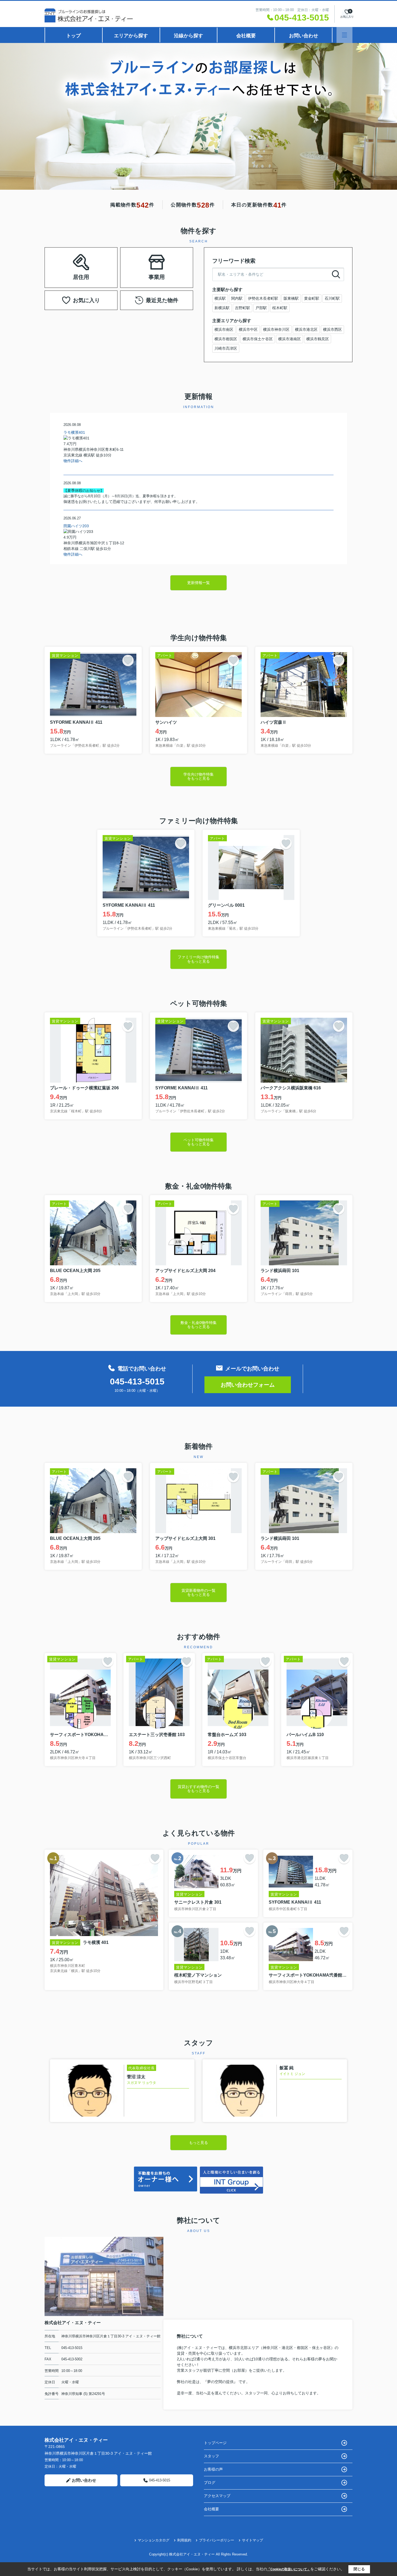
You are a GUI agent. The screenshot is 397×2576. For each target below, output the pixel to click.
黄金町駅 (312, 298)
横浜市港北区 (306, 329)
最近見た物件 (162, 300)
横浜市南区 (224, 329)
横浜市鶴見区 (318, 339)
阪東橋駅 (291, 298)
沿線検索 (98, 261)
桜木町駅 (280, 308)
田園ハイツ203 (76, 526)
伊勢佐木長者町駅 (263, 298)
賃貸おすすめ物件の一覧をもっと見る (198, 1789)
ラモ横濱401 (74, 432)
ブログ (210, 2482)
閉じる (359, 2569)
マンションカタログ (154, 2540)
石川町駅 (332, 298)
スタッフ (211, 2456)
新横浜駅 (222, 308)
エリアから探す (131, 36)
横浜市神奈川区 (276, 329)
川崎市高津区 (226, 348)
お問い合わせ (304, 36)
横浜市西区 (332, 329)
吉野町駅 (243, 308)
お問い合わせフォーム (248, 1385)
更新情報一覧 (198, 583)
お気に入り (86, 300)
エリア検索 (64, 261)
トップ (73, 36)
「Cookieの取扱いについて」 (289, 2569)
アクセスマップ (217, 2496)
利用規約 (184, 2540)
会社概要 (246, 36)
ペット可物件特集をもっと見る (198, 1142)
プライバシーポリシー (217, 2540)
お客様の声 (213, 2469)
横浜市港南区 (290, 339)
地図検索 (81, 274)
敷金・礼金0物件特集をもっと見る (198, 1325)
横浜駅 (220, 298)
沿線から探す (189, 36)
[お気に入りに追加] (128, 660)
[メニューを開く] (344, 35)
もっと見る (198, 2143)
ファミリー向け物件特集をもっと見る (198, 959)
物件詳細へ (73, 461)
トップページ (215, 2443)
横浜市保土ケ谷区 (258, 339)
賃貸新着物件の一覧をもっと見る (198, 1592)
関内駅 (237, 298)
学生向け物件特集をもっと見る (198, 776)
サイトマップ (253, 2540)
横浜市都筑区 (226, 339)
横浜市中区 (248, 329)
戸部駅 (261, 308)
